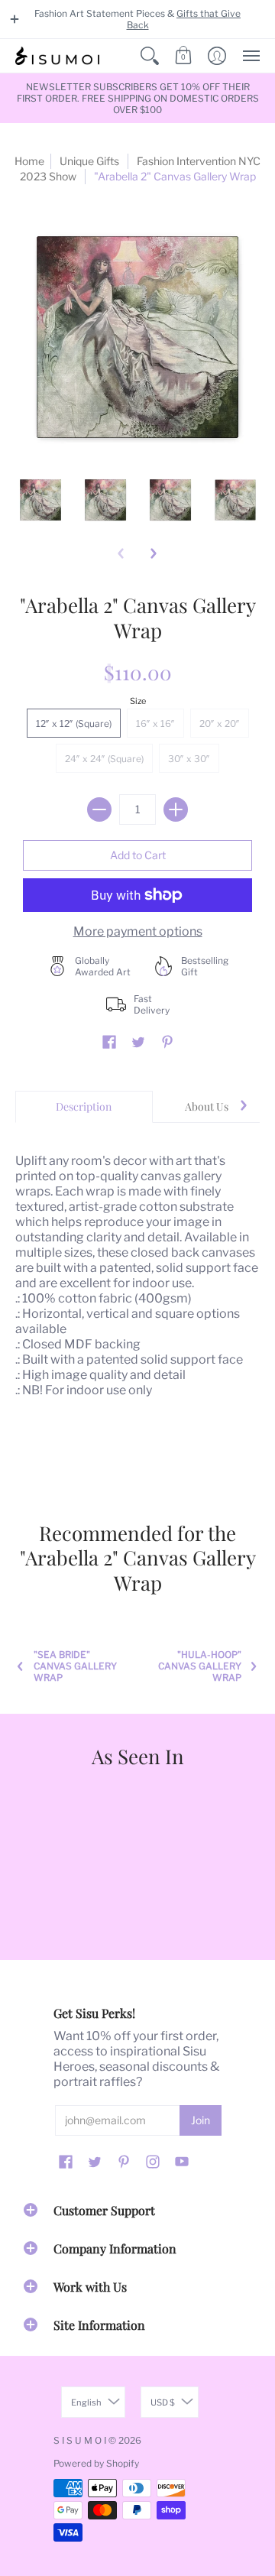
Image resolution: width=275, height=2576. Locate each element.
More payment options (138, 931)
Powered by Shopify (96, 2463)
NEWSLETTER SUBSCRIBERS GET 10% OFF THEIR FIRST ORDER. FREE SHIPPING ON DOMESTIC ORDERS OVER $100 (138, 98)
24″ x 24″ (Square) (104, 759)
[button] (15, 19)
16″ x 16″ (155, 723)
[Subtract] (99, 809)
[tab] (84, 1107)
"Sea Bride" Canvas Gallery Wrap (75, 1666)
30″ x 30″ (189, 759)
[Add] (176, 809)
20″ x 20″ (220, 723)
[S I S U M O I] (57, 56)
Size (138, 701)
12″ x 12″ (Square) (74, 723)
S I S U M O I (80, 2440)
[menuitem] (150, 56)
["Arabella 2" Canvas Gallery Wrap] (40, 500)
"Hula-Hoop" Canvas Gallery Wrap (200, 1666)
